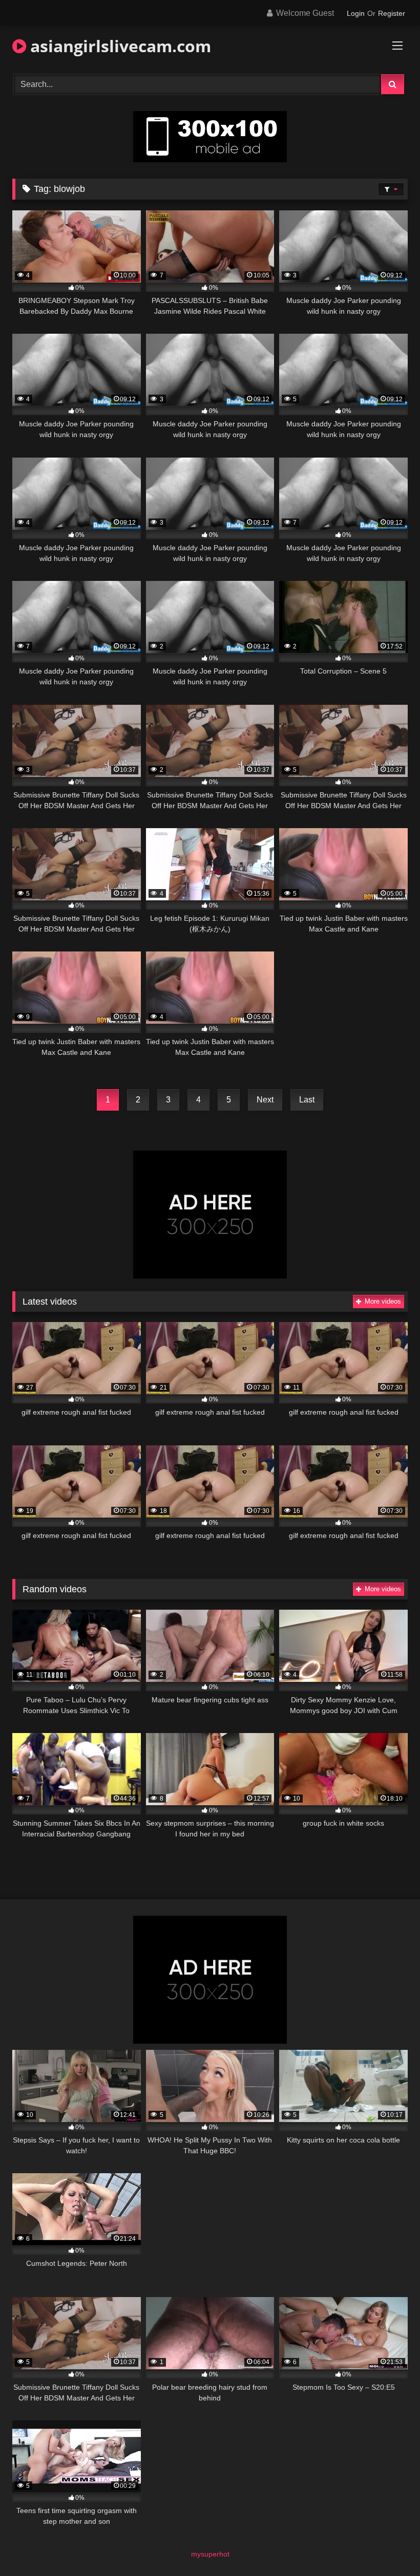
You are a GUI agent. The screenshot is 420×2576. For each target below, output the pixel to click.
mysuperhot (210, 2554)
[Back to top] (388, 2546)
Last (307, 1100)
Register (392, 13)
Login (356, 13)
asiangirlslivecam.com (119, 46)
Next (265, 1100)
